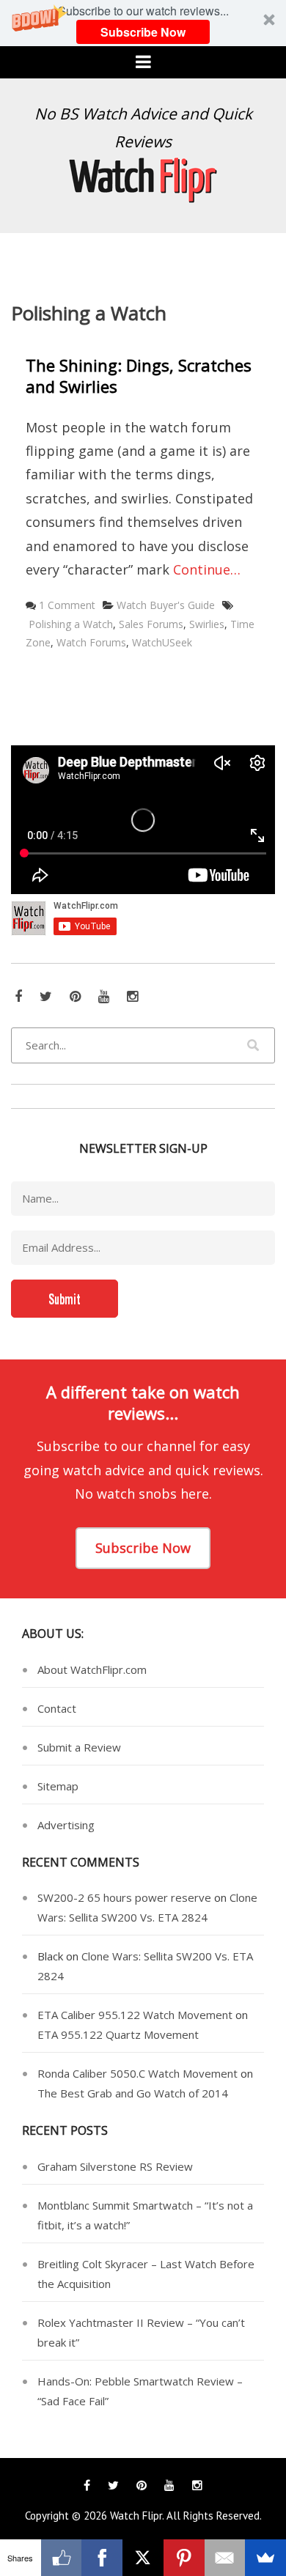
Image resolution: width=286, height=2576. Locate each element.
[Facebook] (102, 2558)
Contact (57, 1708)
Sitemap (58, 1786)
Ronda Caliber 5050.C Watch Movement (137, 2073)
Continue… (207, 569)
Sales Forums (151, 624)
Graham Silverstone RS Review (115, 2166)
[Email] (225, 2558)
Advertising (66, 1825)
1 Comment (67, 605)
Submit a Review (79, 1747)
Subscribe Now (143, 32)
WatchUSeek (162, 642)
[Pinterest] (184, 2558)
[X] (143, 2558)
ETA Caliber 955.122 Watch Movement (135, 2015)
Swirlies (207, 624)
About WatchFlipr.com (92, 1669)
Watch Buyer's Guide (166, 605)
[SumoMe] (265, 2558)
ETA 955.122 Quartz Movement (118, 2034)
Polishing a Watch (71, 624)
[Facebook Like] (62, 2558)
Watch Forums (91, 642)
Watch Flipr (136, 2516)
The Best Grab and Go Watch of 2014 (133, 2093)
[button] (143, 23)
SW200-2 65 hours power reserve (124, 1897)
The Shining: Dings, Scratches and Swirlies (139, 376)
